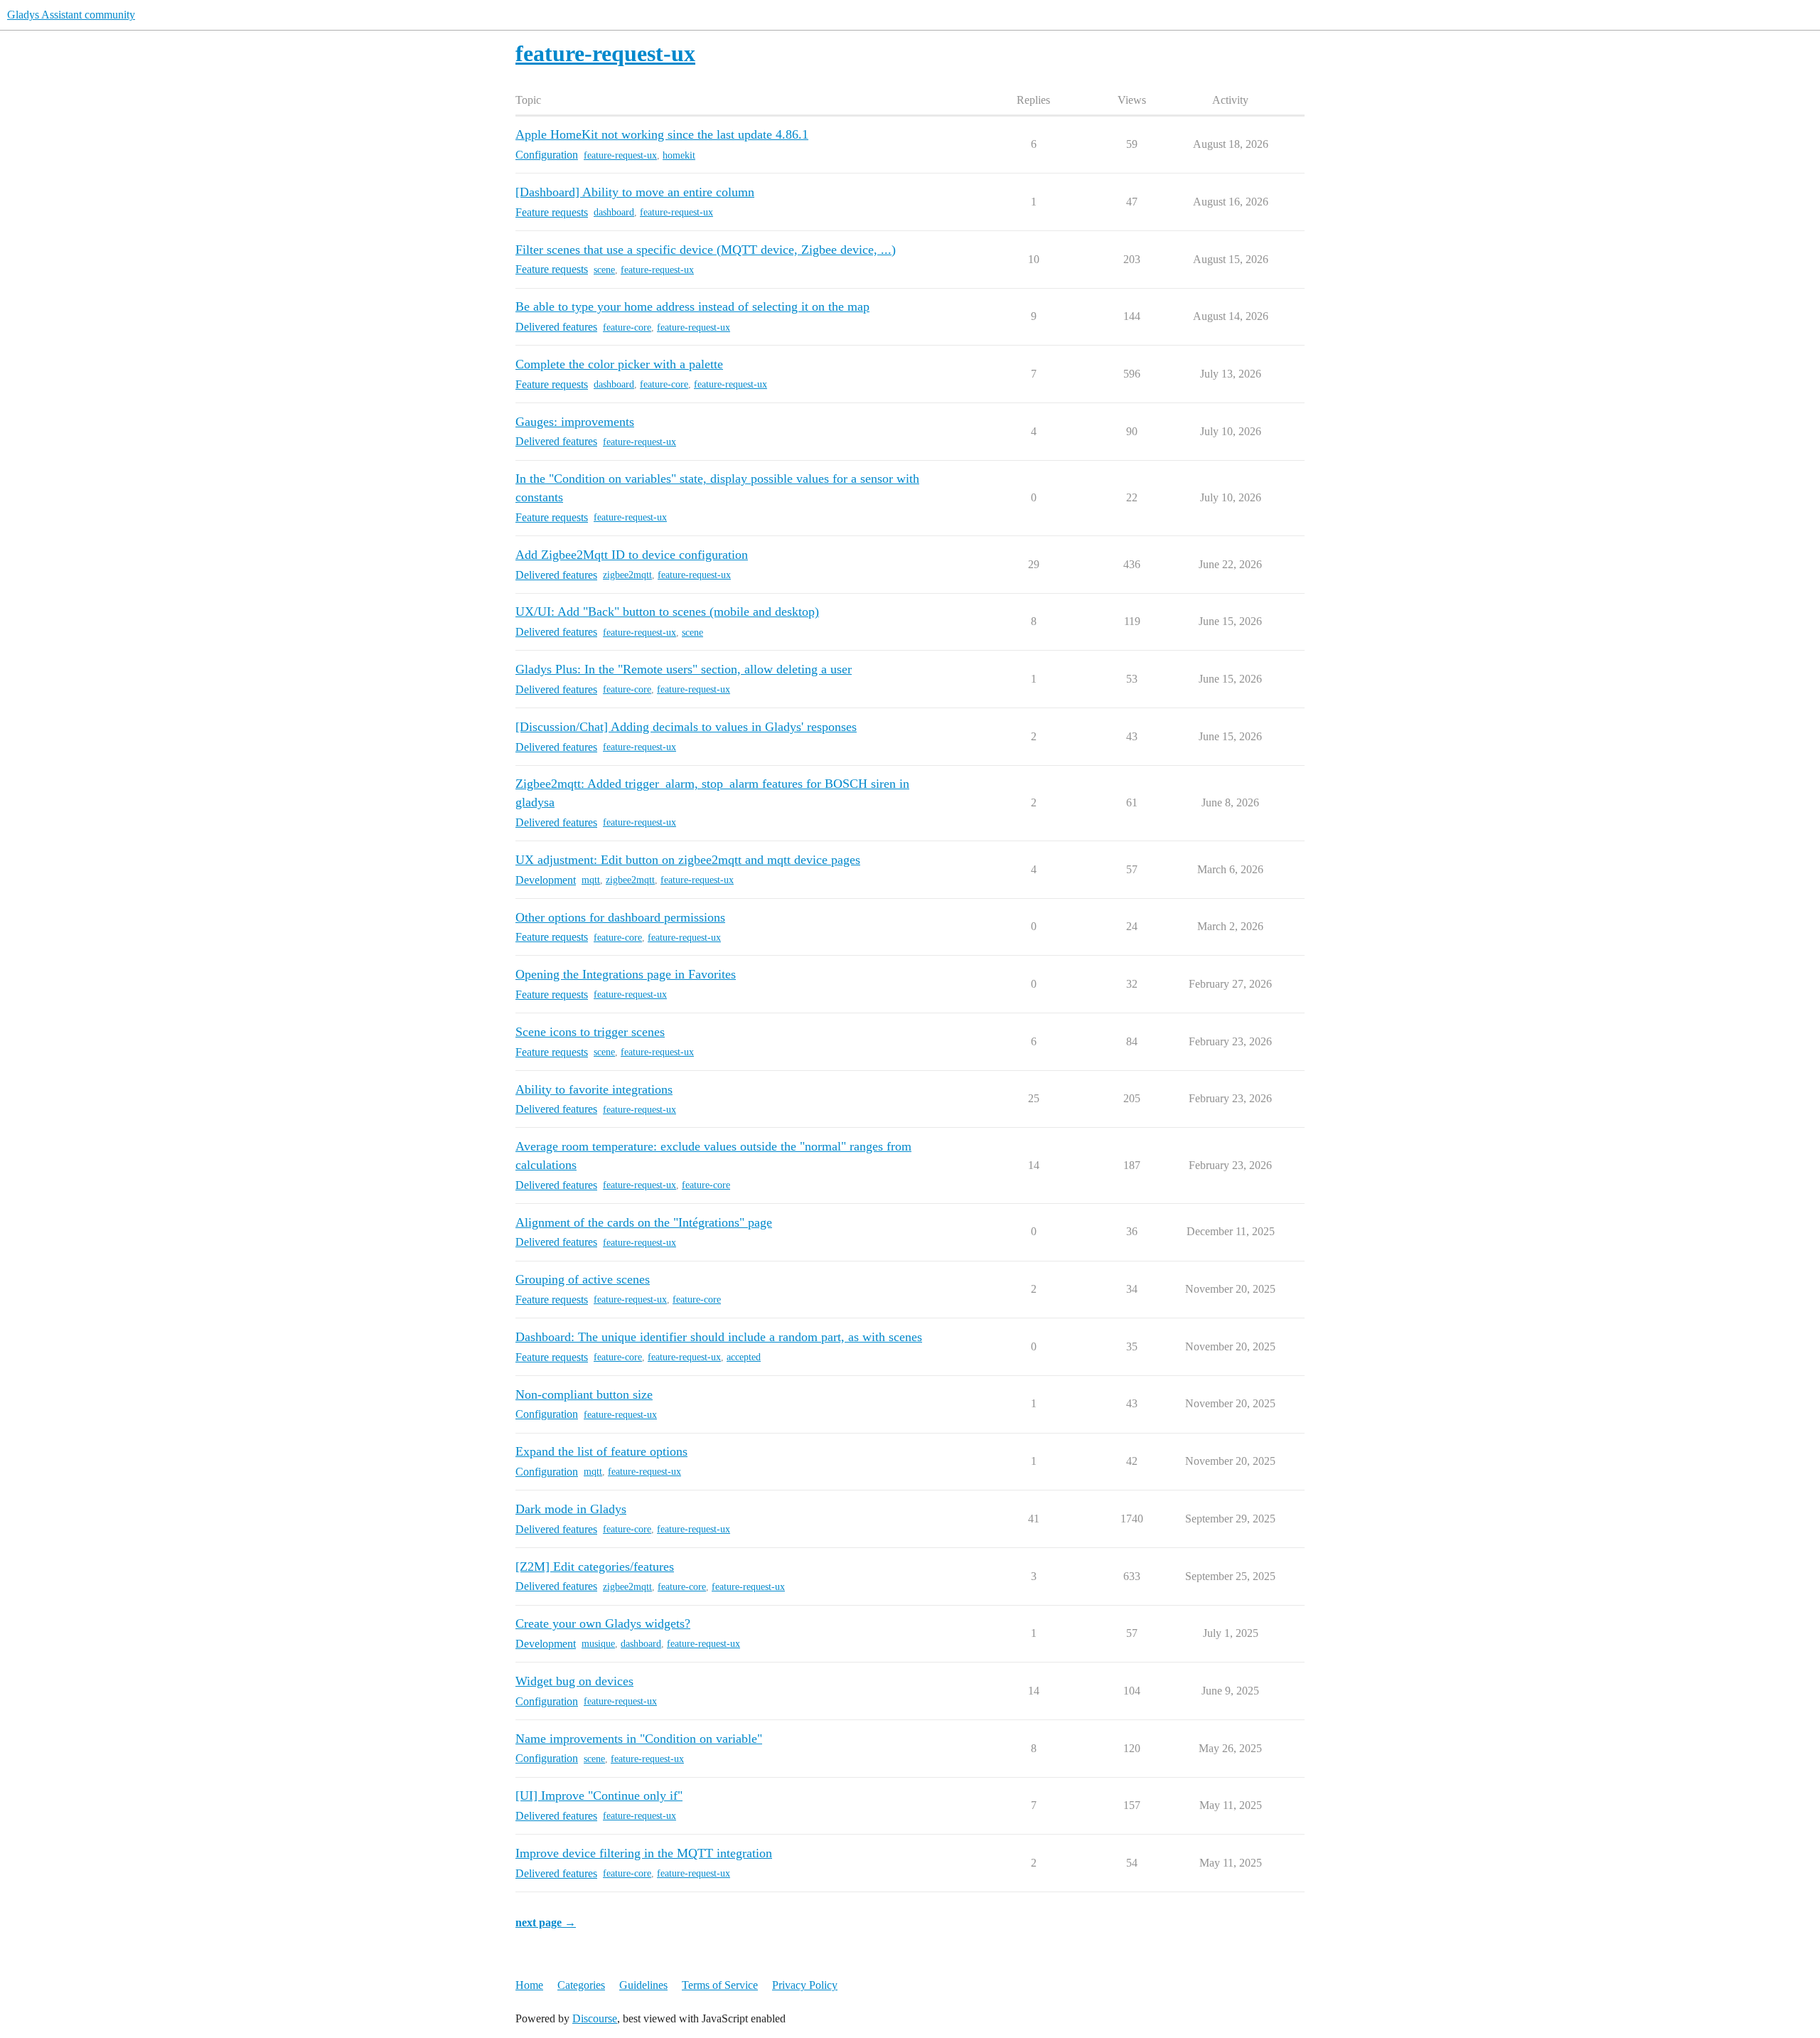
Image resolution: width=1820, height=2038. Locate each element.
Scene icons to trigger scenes (590, 1032)
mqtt (591, 880)
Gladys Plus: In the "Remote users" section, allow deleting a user (684, 669)
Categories (581, 1985)
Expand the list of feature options (601, 1451)
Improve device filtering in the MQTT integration (644, 1853)
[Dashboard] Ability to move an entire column (635, 192)
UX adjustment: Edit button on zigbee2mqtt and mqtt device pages (688, 860)
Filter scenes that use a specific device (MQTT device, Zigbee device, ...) (706, 250)
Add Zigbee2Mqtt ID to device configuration (632, 555)
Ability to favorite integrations (594, 1089)
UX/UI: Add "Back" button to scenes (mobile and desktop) (667, 612)
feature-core (627, 327)
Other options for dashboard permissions (620, 917)
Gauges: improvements (575, 422)
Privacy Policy (805, 1985)
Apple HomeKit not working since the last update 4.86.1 (662, 134)
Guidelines (643, 1985)
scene (604, 270)
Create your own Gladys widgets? (603, 1623)
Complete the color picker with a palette (619, 364)
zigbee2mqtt (627, 575)
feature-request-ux (620, 155)
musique (598, 1644)
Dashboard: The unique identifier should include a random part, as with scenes (719, 1337)
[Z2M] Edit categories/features (595, 1567)
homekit (679, 155)
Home (529, 1985)
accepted (744, 1357)
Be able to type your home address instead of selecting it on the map (692, 306)
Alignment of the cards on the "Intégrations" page (644, 1222)
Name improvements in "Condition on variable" (639, 1739)
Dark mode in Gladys (571, 1509)
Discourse (595, 2018)
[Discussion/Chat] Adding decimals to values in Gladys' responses (686, 727)
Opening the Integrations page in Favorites (626, 974)
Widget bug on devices (574, 1681)
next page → (546, 1922)
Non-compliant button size (584, 1394)
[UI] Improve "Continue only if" (599, 1796)
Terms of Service (720, 1985)
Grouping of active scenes (583, 1279)
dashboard (614, 212)
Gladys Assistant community (71, 15)
